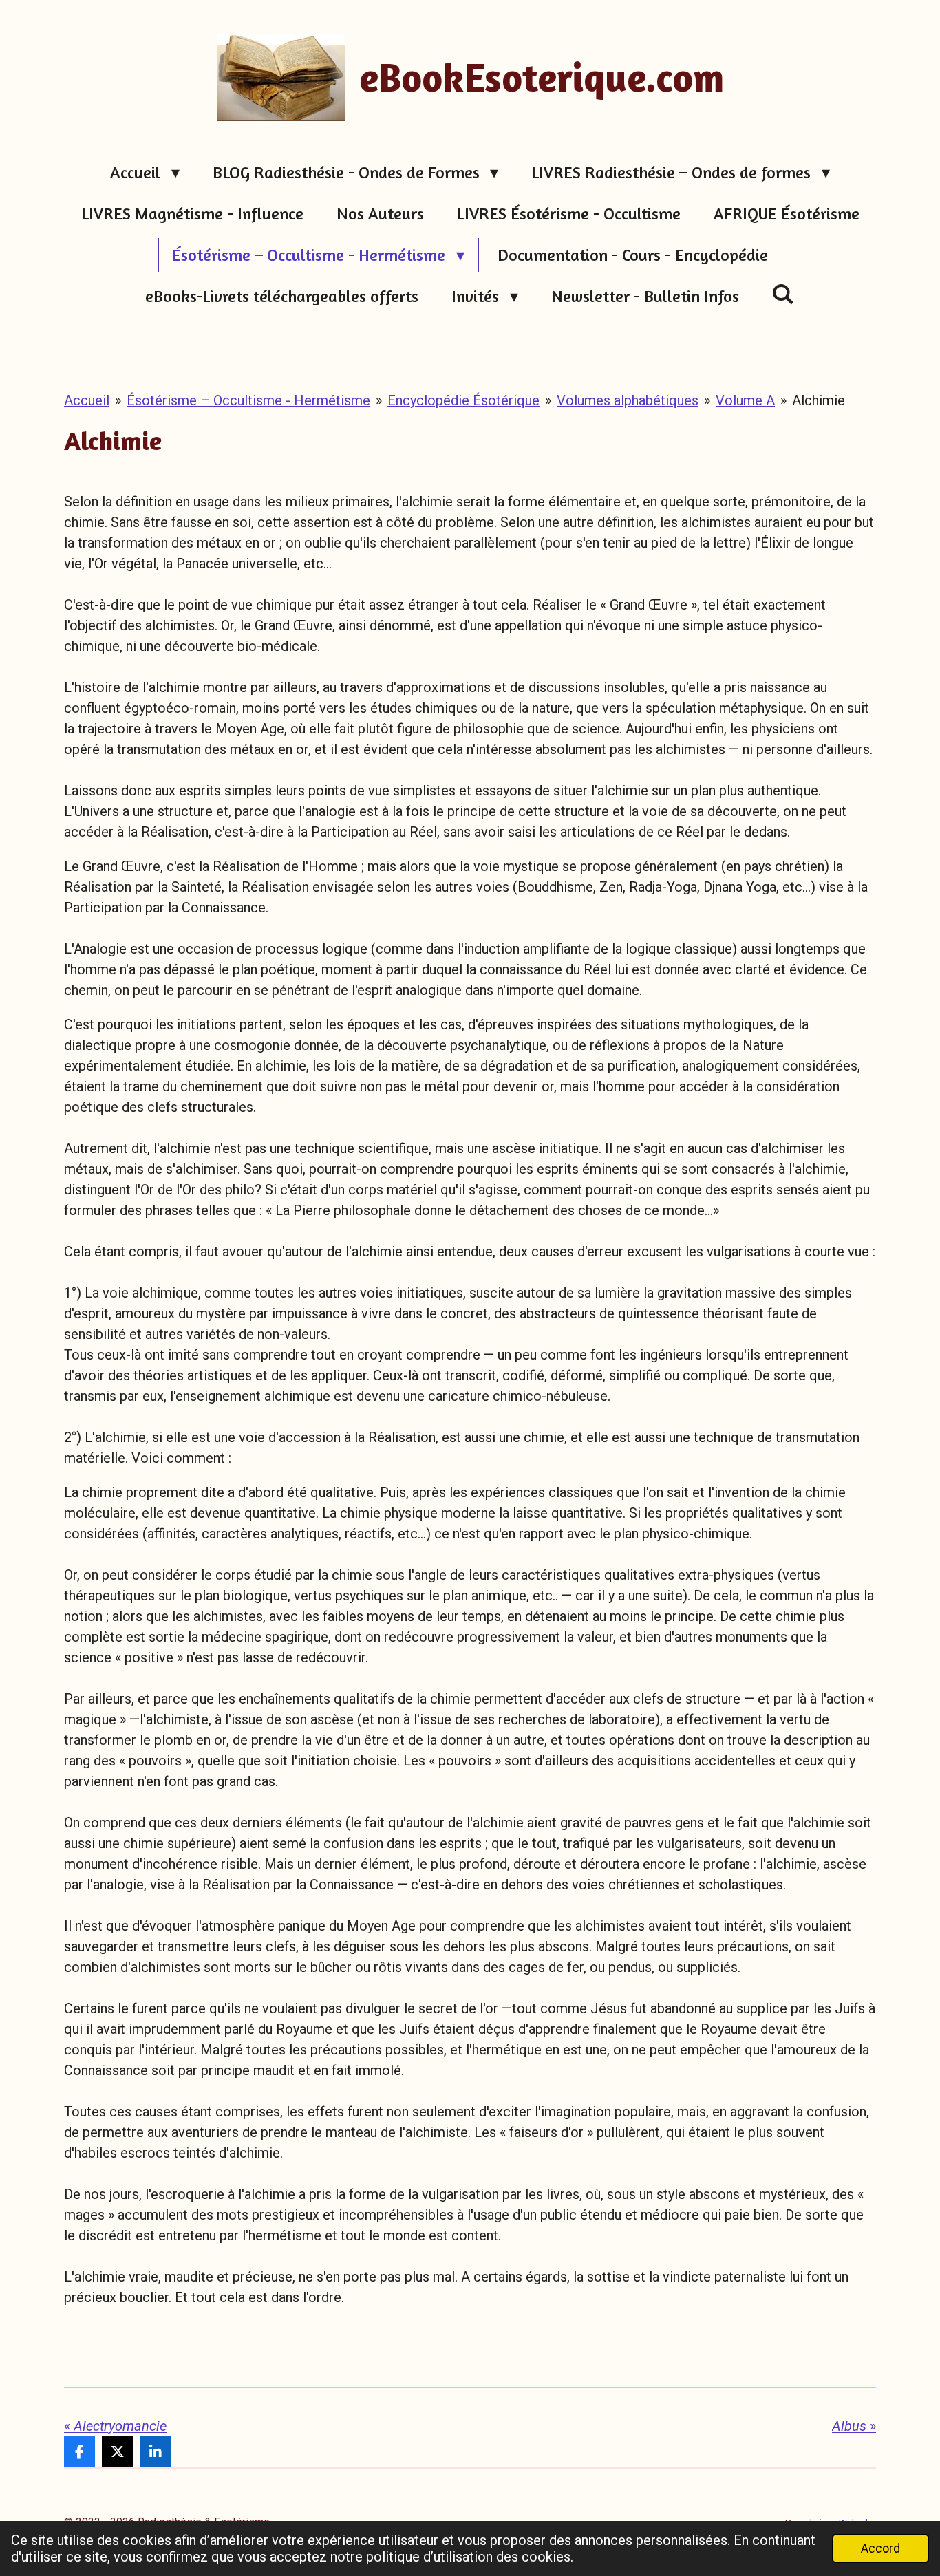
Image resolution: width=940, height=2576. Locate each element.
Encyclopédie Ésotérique (463, 400)
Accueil (87, 400)
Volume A (745, 400)
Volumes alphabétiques (628, 400)
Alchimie (819, 400)
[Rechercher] (784, 294)
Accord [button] (880, 2548)
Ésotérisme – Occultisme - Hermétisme (248, 400)
